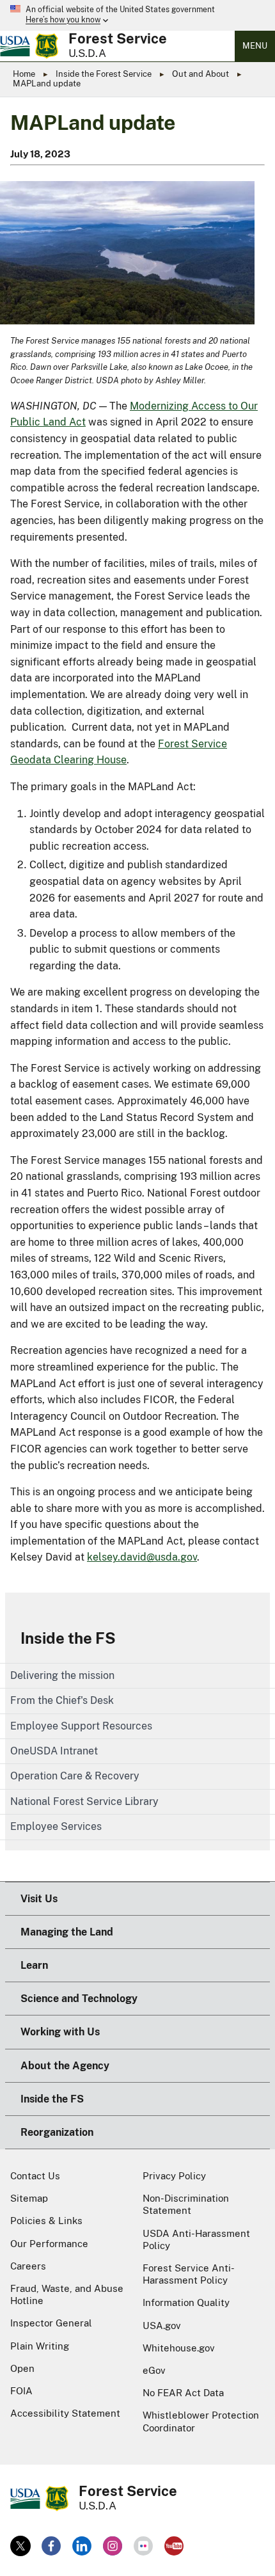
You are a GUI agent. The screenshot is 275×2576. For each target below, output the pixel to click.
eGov (154, 2370)
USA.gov (162, 2326)
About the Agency (65, 2066)
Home (24, 74)
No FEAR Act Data (183, 2393)
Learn (34, 1965)
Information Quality (186, 2302)
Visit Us (39, 1899)
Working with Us (60, 2032)
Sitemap (29, 2198)
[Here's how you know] (137, 15)
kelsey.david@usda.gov (142, 1557)
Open (22, 2368)
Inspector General (51, 2323)
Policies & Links (46, 2221)
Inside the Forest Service (104, 74)
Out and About (200, 74)
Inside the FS (68, 1638)
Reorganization (57, 2132)
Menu (255, 46)
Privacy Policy (174, 2176)
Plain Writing (40, 2346)
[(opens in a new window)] (20, 2546)
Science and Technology (79, 1999)
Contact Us (35, 2176)
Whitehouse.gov (179, 2348)
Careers (28, 2266)
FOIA (21, 2391)
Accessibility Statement (65, 2413)
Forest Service (118, 38)
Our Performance (49, 2244)
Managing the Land (67, 1932)
